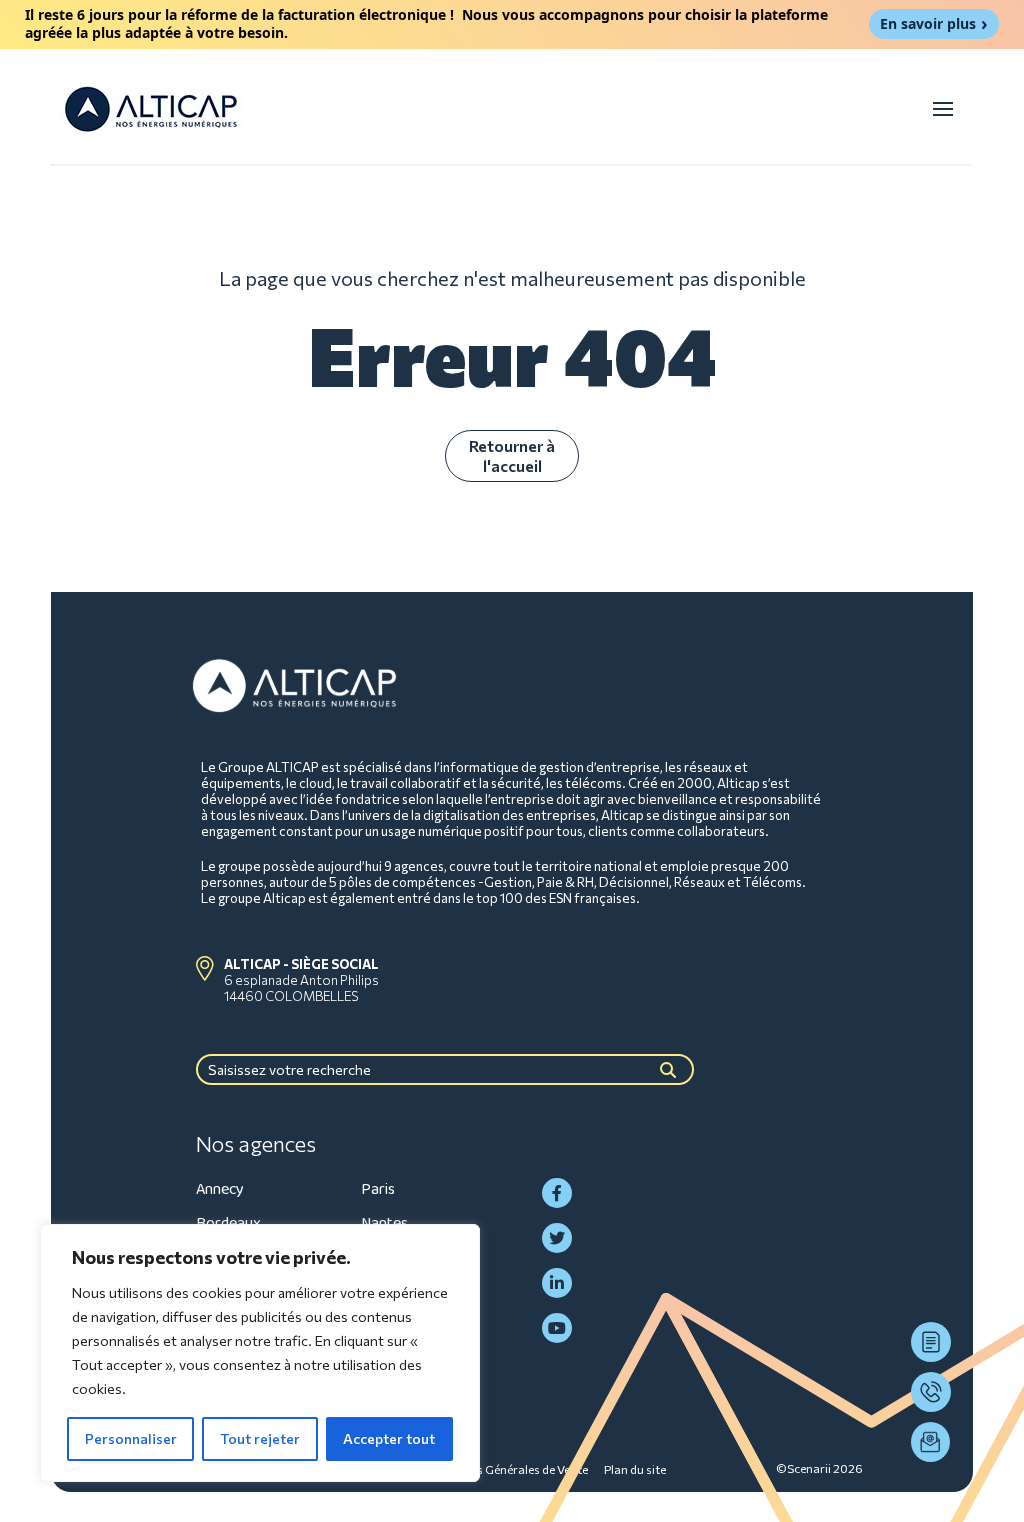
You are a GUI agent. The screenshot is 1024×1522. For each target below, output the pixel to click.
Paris (378, 1189)
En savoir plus (928, 23)
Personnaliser (131, 1438)
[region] (260, 1353)
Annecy (220, 1189)
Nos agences (256, 1144)
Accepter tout (389, 1438)
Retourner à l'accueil (512, 455)
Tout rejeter (260, 1438)
